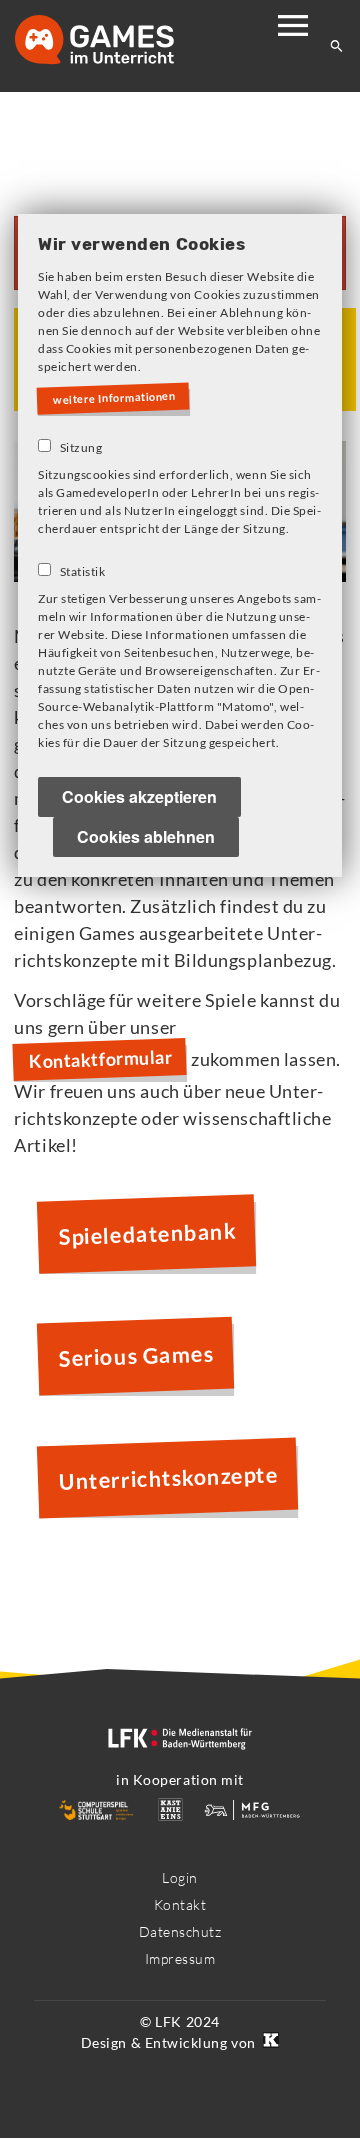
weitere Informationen (119, 399)
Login (180, 1877)
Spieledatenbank (148, 1234)
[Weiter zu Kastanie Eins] (269, 2042)
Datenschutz (180, 1931)
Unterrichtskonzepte (169, 1479)
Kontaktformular (101, 1059)
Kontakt (180, 1904)
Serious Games (137, 1355)
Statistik (83, 572)
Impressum (180, 1958)
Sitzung (81, 448)
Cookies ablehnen (146, 837)
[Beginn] (115, 41)
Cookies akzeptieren (139, 797)
